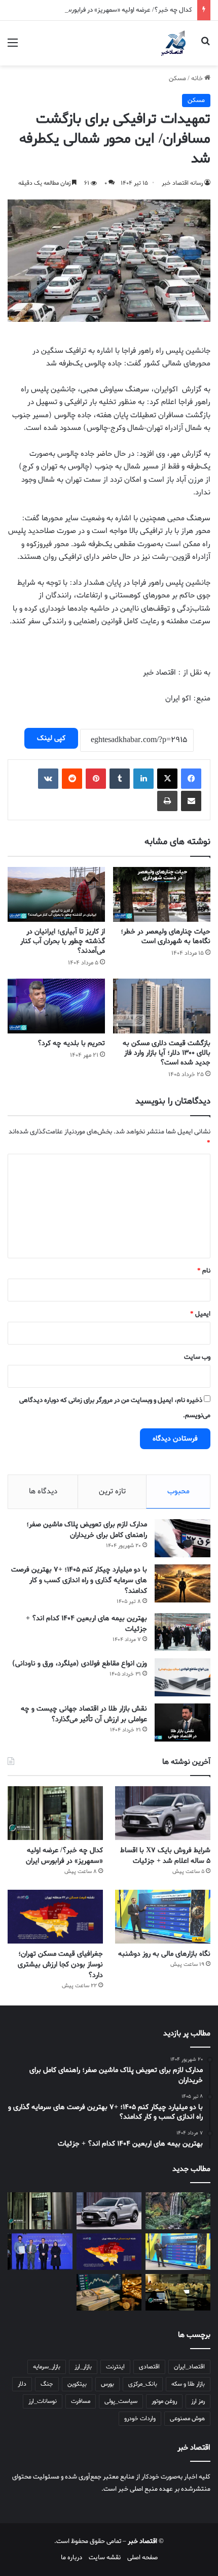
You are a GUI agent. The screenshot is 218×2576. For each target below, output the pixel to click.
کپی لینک (51, 738)
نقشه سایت (105, 2557)
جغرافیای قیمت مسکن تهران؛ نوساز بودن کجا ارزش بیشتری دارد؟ (60, 1965)
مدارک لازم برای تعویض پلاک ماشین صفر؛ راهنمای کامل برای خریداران (87, 1530)
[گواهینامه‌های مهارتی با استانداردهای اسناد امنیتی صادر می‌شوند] (40, 2252)
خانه (198, 78)
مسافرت (81, 2401)
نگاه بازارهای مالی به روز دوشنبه (164, 1954)
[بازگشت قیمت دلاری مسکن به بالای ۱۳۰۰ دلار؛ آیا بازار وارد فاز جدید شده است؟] (162, 1006)
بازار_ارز (83, 2367)
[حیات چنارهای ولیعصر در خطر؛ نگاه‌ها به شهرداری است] (162, 894)
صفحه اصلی (142, 2557)
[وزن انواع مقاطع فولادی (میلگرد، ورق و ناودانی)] (183, 1677)
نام (204, 1271)
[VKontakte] (48, 779)
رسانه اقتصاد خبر (182, 183)
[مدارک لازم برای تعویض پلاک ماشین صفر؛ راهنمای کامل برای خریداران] (183, 1538)
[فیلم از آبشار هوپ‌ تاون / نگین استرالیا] (178, 2211)
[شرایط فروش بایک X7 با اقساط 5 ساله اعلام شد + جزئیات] (163, 1813)
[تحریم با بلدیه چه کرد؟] (56, 1006)
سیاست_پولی (121, 2401)
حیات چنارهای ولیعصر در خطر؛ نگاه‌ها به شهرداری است (166, 936)
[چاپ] (167, 801)
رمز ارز (198, 2401)
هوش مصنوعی (187, 2419)
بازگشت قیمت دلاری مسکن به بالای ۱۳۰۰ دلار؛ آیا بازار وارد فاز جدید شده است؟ (167, 1053)
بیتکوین (77, 2384)
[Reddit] (72, 779)
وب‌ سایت (197, 1357)
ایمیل (200, 1314)
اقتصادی (149, 2367)
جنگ (47, 2384)
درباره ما (71, 2557)
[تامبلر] (120, 779)
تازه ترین (112, 1491)
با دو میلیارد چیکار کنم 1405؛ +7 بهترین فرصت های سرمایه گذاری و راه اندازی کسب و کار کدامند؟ (79, 1580)
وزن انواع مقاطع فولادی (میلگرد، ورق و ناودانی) (80, 1664)
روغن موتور (164, 2401)
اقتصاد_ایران (189, 2367)
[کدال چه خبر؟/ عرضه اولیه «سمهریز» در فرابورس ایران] (55, 1813)
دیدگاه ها (43, 1491)
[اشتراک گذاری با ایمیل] (191, 801)
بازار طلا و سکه (188, 2384)
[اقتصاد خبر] (175, 43)
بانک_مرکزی (143, 2384)
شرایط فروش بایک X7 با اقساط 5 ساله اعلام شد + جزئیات (165, 1856)
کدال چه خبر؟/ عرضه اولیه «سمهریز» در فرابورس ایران (121, 10)
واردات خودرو (140, 2419)
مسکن (177, 78)
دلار (22, 2384)
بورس (107, 2384)
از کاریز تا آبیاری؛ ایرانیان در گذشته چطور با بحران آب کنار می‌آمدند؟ (63, 941)
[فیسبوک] (191, 779)
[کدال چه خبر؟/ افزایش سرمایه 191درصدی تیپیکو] (178, 2292)
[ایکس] (167, 779)
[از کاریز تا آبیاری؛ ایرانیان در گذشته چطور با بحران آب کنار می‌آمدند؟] (56, 894)
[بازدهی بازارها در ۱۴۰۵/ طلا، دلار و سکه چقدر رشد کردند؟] (109, 2292)
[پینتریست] (96, 779)
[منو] (13, 47)
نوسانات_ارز (43, 2401)
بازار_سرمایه (47, 2367)
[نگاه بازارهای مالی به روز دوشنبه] (163, 1917)
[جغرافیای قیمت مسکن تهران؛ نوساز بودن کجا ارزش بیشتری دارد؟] (55, 1917)
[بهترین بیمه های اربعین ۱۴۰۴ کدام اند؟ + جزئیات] (183, 1632)
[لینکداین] (143, 779)
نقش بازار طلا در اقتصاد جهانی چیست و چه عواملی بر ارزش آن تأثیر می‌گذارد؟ (84, 1714)
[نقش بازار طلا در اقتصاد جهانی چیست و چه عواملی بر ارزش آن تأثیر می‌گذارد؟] (183, 1722)
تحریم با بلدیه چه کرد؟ (71, 1043)
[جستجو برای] (205, 47)
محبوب (178, 1491)
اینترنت (115, 2367)
